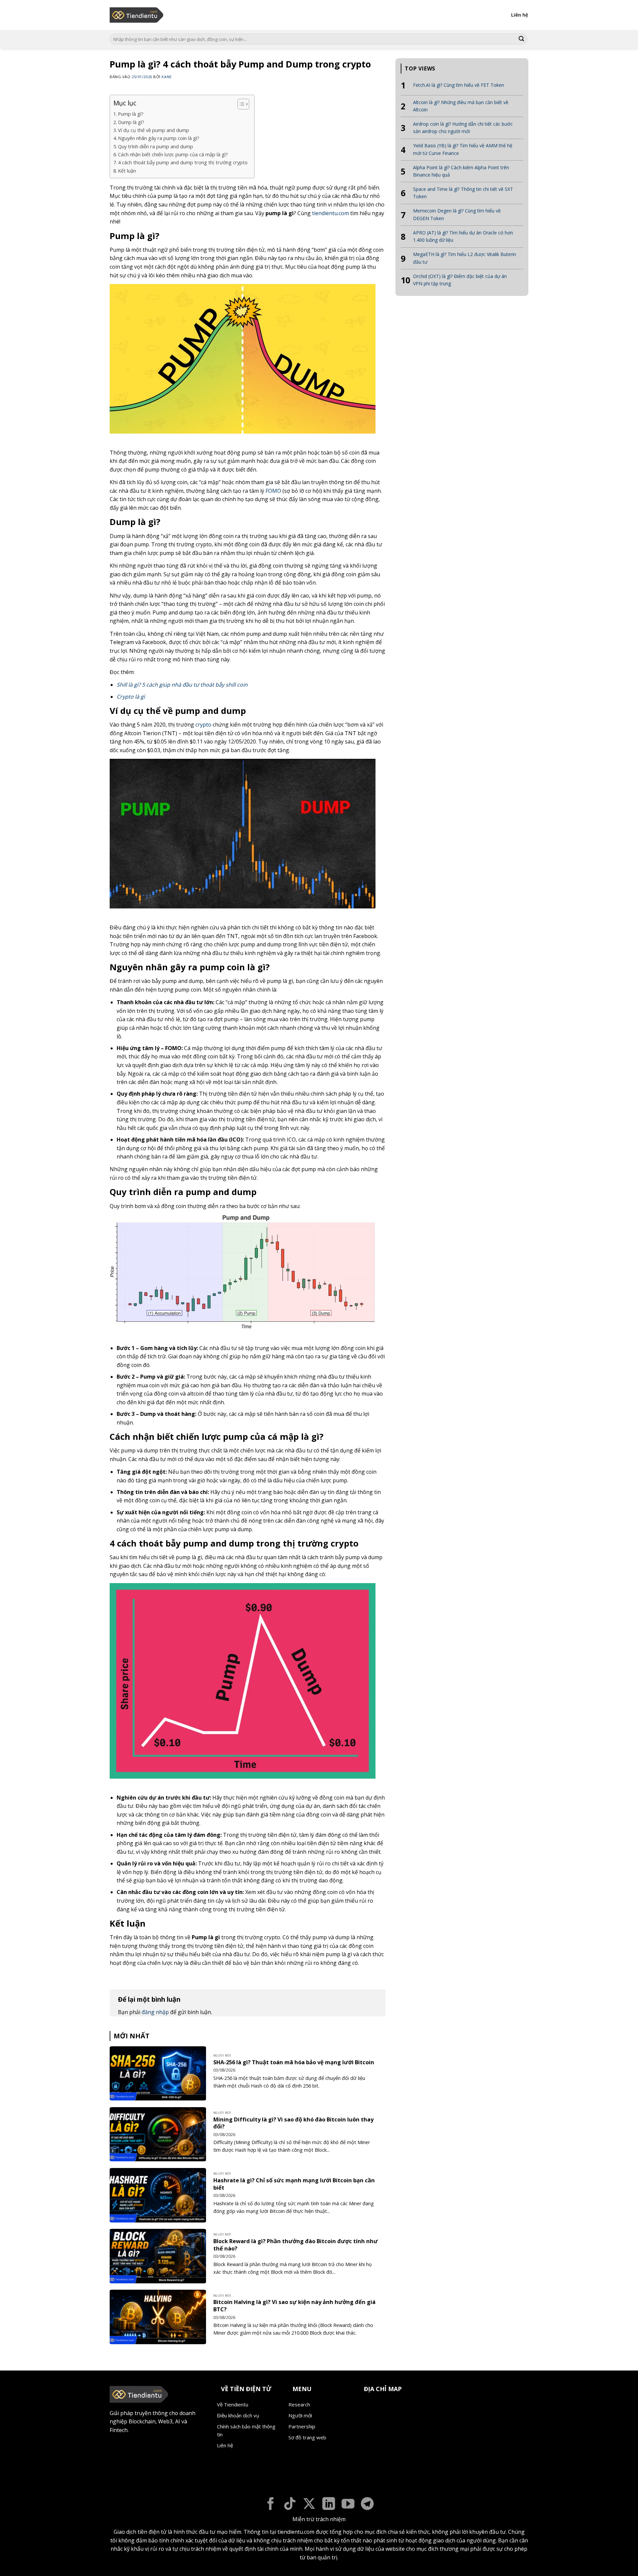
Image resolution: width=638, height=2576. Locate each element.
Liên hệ (520, 15)
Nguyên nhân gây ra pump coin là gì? (159, 138)
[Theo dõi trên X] (309, 2505)
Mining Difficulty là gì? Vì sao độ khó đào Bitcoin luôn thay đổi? (293, 2123)
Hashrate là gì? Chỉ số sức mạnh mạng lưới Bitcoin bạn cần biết (294, 2184)
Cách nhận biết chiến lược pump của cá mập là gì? (173, 154)
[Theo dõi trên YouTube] (348, 2505)
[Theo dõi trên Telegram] (367, 2505)
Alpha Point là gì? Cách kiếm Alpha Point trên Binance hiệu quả (461, 171)
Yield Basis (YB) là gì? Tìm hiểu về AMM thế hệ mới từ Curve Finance (463, 149)
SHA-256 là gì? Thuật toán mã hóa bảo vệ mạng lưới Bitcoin (294, 2062)
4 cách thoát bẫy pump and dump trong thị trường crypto (183, 162)
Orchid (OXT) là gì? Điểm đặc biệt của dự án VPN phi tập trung (460, 280)
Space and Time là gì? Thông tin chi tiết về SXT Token (463, 193)
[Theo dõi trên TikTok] (290, 2505)
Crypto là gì (131, 697)
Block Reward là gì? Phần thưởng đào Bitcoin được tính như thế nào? (296, 2245)
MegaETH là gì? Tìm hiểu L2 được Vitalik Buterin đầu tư (465, 258)
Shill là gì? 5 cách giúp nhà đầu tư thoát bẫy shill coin (182, 685)
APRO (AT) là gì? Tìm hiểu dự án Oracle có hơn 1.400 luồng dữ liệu (463, 236)
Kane (166, 77)
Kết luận (127, 171)
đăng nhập (155, 2012)
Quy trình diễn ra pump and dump (156, 146)
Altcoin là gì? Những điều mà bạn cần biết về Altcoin (461, 106)
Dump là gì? (131, 122)
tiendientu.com (330, 213)
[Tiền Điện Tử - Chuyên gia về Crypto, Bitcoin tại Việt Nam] (137, 15)
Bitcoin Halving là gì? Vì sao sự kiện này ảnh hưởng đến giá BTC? (294, 2305)
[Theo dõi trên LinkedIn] (329, 2505)
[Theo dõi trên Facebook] (271, 2505)
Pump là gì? (131, 114)
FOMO (273, 491)
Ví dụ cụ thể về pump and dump (154, 130)
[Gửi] (521, 39)
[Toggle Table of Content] (240, 104)
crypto (203, 725)
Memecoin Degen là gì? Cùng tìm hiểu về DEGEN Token (457, 214)
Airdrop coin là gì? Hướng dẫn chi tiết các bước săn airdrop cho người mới (463, 128)
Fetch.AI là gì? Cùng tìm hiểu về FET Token (459, 85)
